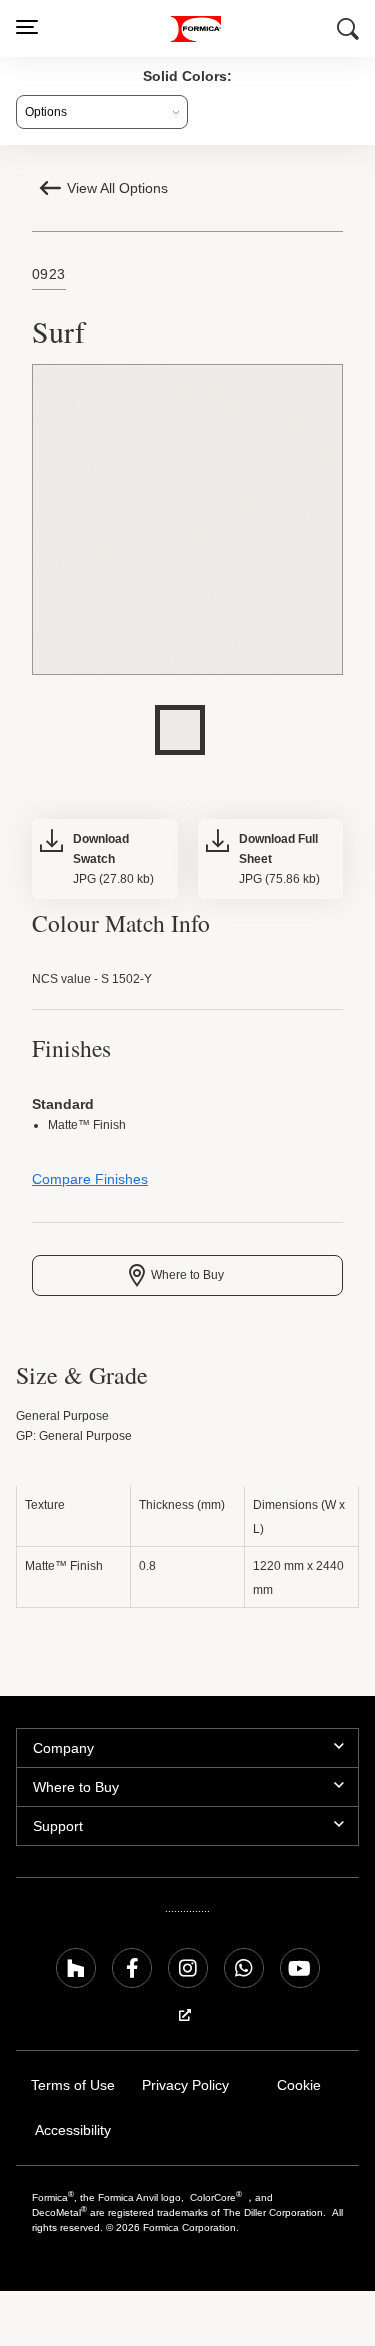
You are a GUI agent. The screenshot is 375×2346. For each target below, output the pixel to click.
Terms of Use (72, 2090)
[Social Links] (76, 1973)
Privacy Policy (185, 2090)
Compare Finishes (87, 1184)
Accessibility (72, 2135)
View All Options (119, 188)
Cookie (299, 2090)
